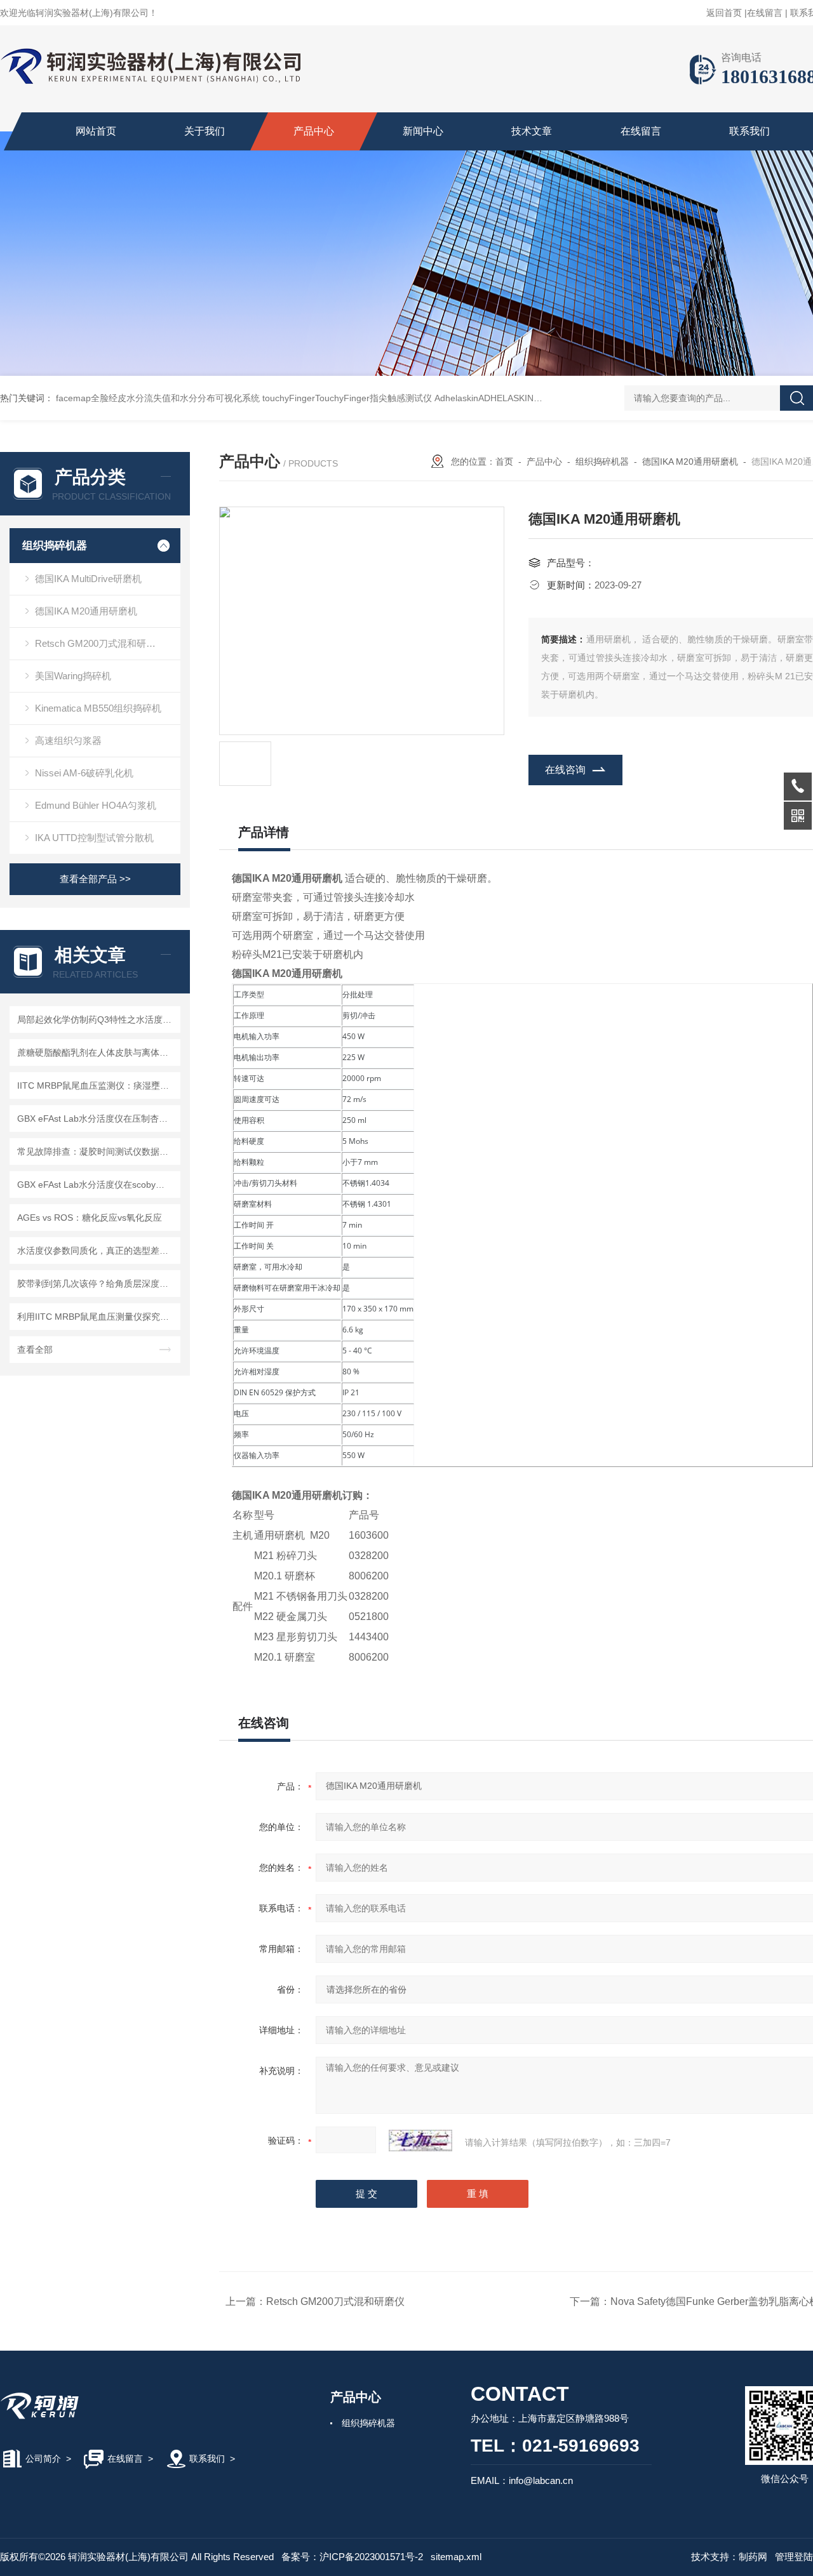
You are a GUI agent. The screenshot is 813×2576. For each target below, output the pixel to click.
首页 (504, 461)
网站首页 (96, 131)
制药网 (753, 2557)
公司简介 (43, 2459)
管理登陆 (794, 2557)
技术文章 (532, 131)
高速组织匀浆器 (68, 740)
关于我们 (205, 131)
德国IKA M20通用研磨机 (86, 611)
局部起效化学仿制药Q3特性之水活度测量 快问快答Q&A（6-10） (97, 1019)
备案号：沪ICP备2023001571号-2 (352, 2557)
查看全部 (35, 1350)
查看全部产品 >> (95, 879)
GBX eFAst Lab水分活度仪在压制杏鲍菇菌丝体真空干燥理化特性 (97, 1119)
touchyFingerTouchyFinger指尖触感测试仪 (347, 398)
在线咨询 (565, 770)
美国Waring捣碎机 (73, 676)
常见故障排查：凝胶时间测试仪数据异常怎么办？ (97, 1152)
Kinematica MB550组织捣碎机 (98, 708)
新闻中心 (423, 131)
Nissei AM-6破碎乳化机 (84, 773)
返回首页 (724, 13)
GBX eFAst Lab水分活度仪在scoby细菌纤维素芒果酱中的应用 (97, 1185)
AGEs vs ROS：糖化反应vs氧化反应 (90, 1218)
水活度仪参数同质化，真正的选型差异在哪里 (97, 1251)
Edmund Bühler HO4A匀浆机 (96, 805)
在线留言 (765, 13)
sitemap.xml (456, 2557)
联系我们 (749, 131)
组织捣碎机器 (55, 546)
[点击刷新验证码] (420, 2141)
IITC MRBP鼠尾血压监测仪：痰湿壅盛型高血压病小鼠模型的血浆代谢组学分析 (97, 1086)
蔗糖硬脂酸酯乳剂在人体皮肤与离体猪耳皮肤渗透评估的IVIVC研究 (97, 1052)
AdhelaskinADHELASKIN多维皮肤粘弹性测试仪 (528, 398)
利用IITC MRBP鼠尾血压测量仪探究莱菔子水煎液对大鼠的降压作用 (97, 1317)
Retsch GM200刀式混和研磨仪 (100, 643)
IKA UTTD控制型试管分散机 (94, 838)
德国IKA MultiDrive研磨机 (88, 579)
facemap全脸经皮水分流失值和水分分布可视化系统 (158, 398)
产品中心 (314, 131)
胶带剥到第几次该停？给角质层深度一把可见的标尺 (97, 1284)
